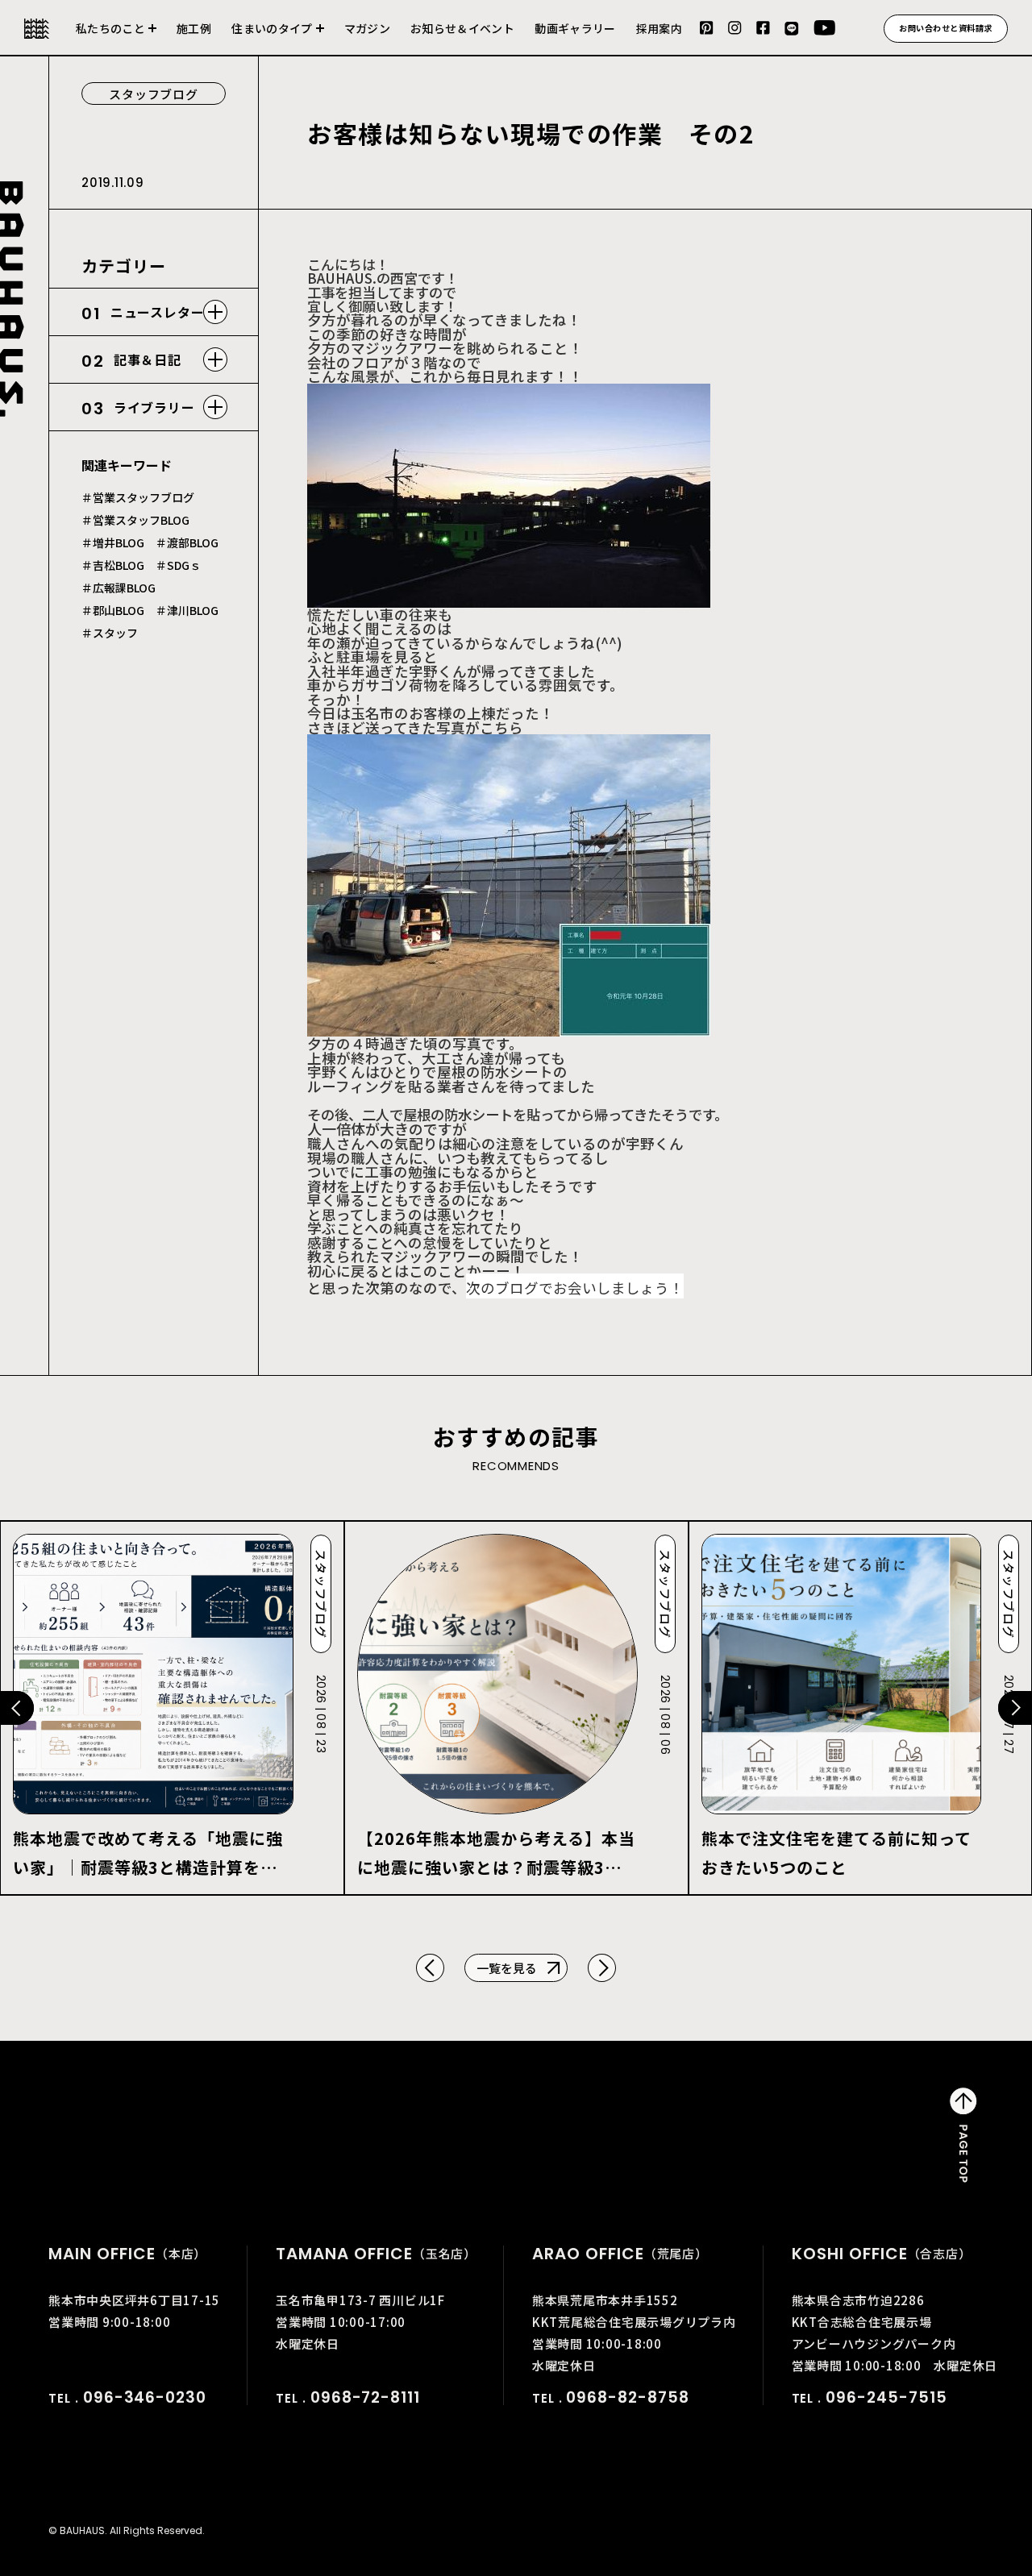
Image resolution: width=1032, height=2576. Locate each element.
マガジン (367, 28)
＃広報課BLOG (119, 588)
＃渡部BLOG (187, 542)
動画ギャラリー (575, 28)
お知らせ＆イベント (462, 28)
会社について (116, 38)
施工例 (194, 28)
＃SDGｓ (178, 565)
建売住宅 (278, 38)
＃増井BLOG (113, 542)
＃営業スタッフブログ (138, 497)
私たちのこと (110, 28)
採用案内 (659, 28)
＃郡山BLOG (113, 610)
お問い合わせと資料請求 (946, 28)
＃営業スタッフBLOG (135, 520)
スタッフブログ (153, 94)
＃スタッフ (110, 633)
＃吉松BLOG (113, 565)
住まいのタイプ (272, 28)
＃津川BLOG (187, 610)
